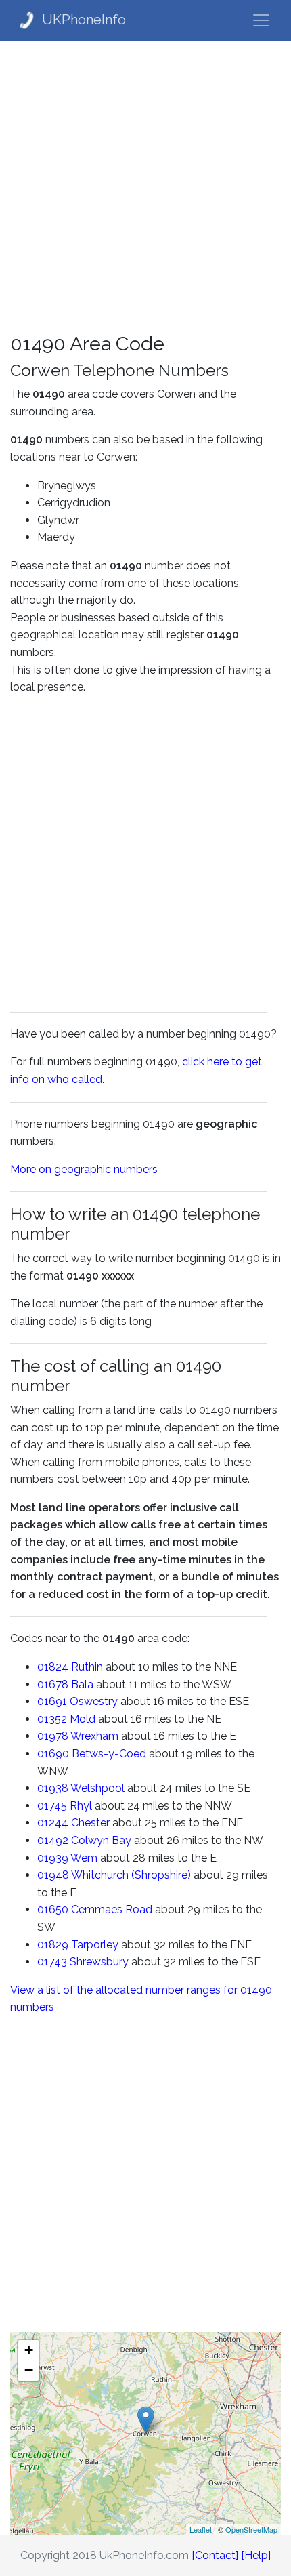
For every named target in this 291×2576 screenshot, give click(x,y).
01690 (53, 1754)
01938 (53, 1788)
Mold (83, 1719)
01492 (53, 1840)
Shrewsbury (99, 1962)
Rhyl (81, 1806)
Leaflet (201, 2529)
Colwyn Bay (101, 1840)
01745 (52, 1806)
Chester (90, 1823)
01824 (53, 1667)
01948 (53, 1875)
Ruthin (87, 1667)
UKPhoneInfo (84, 20)
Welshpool (97, 1788)
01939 (53, 1858)
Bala (82, 1684)
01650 (53, 1909)
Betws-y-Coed (109, 1754)
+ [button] (29, 2350)
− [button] (29, 2370)
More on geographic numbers (84, 1169)
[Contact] (215, 2555)
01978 (53, 1736)
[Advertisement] (145, 186)
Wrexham (94, 1736)
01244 (53, 1823)
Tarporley (95, 1945)
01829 (53, 1945)
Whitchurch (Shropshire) (131, 1875)
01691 (52, 1701)
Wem (84, 1858)
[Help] (256, 2555)
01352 (52, 1719)
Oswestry (94, 1701)
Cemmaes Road (112, 1909)
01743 (52, 1962)
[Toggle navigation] (261, 20)
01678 (53, 1684)
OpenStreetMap (251, 2529)
